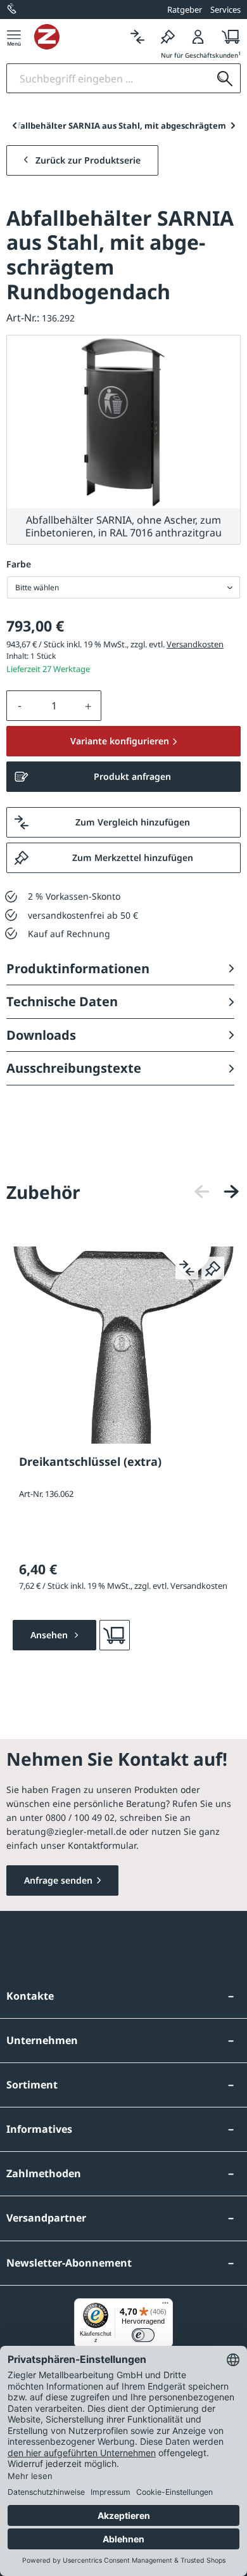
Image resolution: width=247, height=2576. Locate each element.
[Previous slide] (14, 126)
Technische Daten (62, 1001)
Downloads (41, 1035)
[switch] (143, 2335)
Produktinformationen (78, 968)
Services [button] (225, 10)
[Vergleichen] (137, 36)
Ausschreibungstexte (74, 1068)
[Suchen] (225, 78)
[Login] (198, 36)
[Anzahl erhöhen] (89, 706)
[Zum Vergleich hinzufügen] (187, 1268)
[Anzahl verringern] (20, 706)
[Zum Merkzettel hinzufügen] (213, 1268)
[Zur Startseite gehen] (78, 37)
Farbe (19, 564)
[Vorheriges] (202, 1192)
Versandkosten (195, 644)
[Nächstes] (231, 1192)
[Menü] (14, 36)
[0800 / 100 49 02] (13, 10)
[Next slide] (233, 126)
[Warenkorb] (227, 36)
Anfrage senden (58, 1880)
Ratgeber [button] (185, 10)
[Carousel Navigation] (217, 1192)
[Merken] (168, 36)
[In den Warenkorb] (115, 1635)
